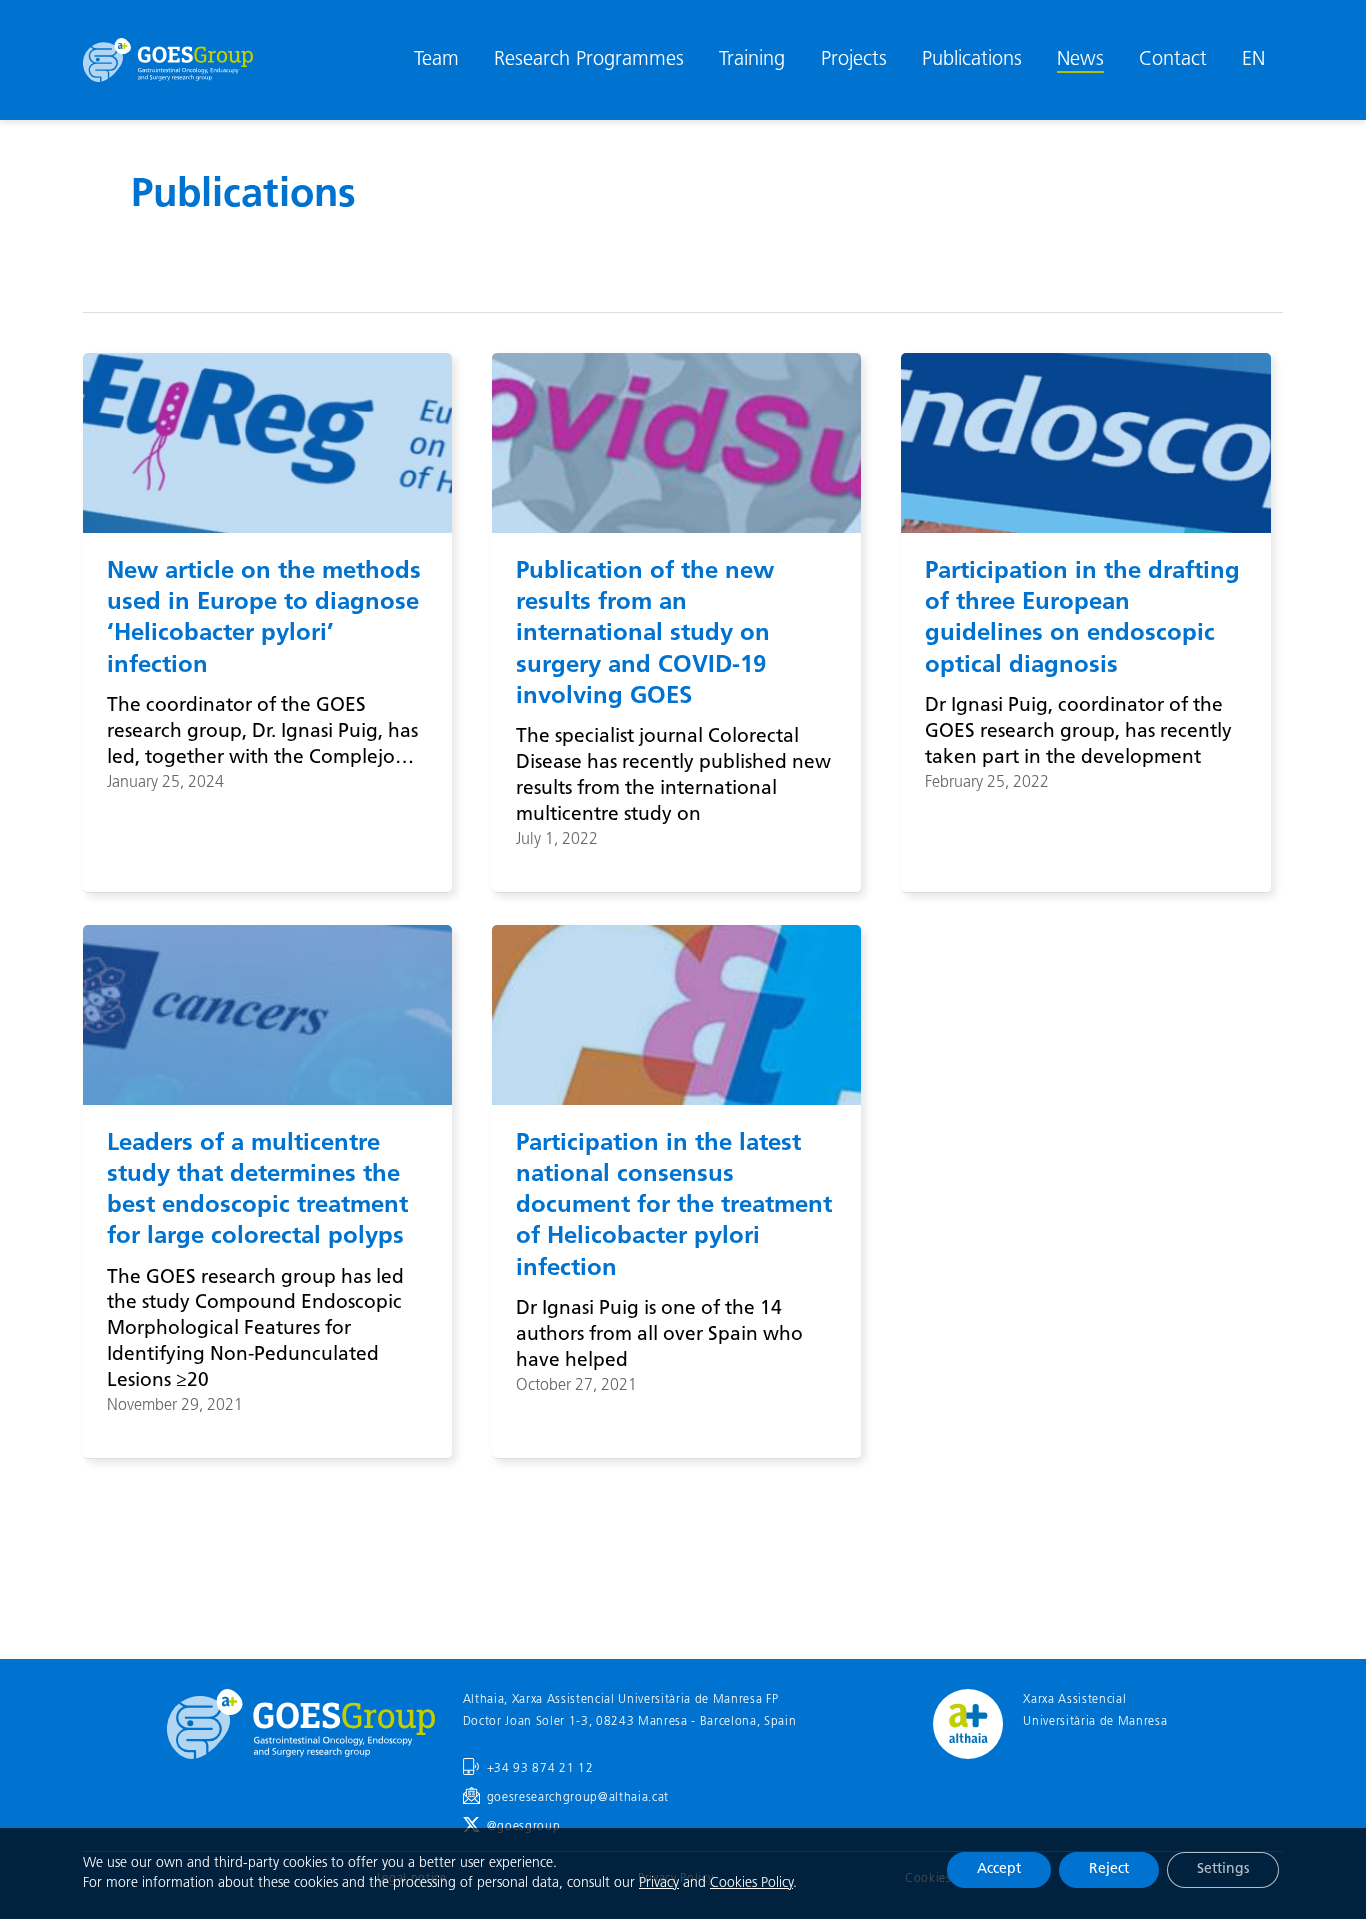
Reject (1109, 1869)
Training (752, 60)
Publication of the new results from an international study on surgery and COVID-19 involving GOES (645, 634)
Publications (972, 60)
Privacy (659, 1883)
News (1080, 60)
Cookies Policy (751, 1883)
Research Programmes (589, 60)
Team (436, 60)
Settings (1223, 1869)
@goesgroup (524, 1827)
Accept (999, 1869)
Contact (1173, 60)
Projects (854, 60)
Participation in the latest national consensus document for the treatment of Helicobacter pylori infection (674, 1206)
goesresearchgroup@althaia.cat (578, 1798)
